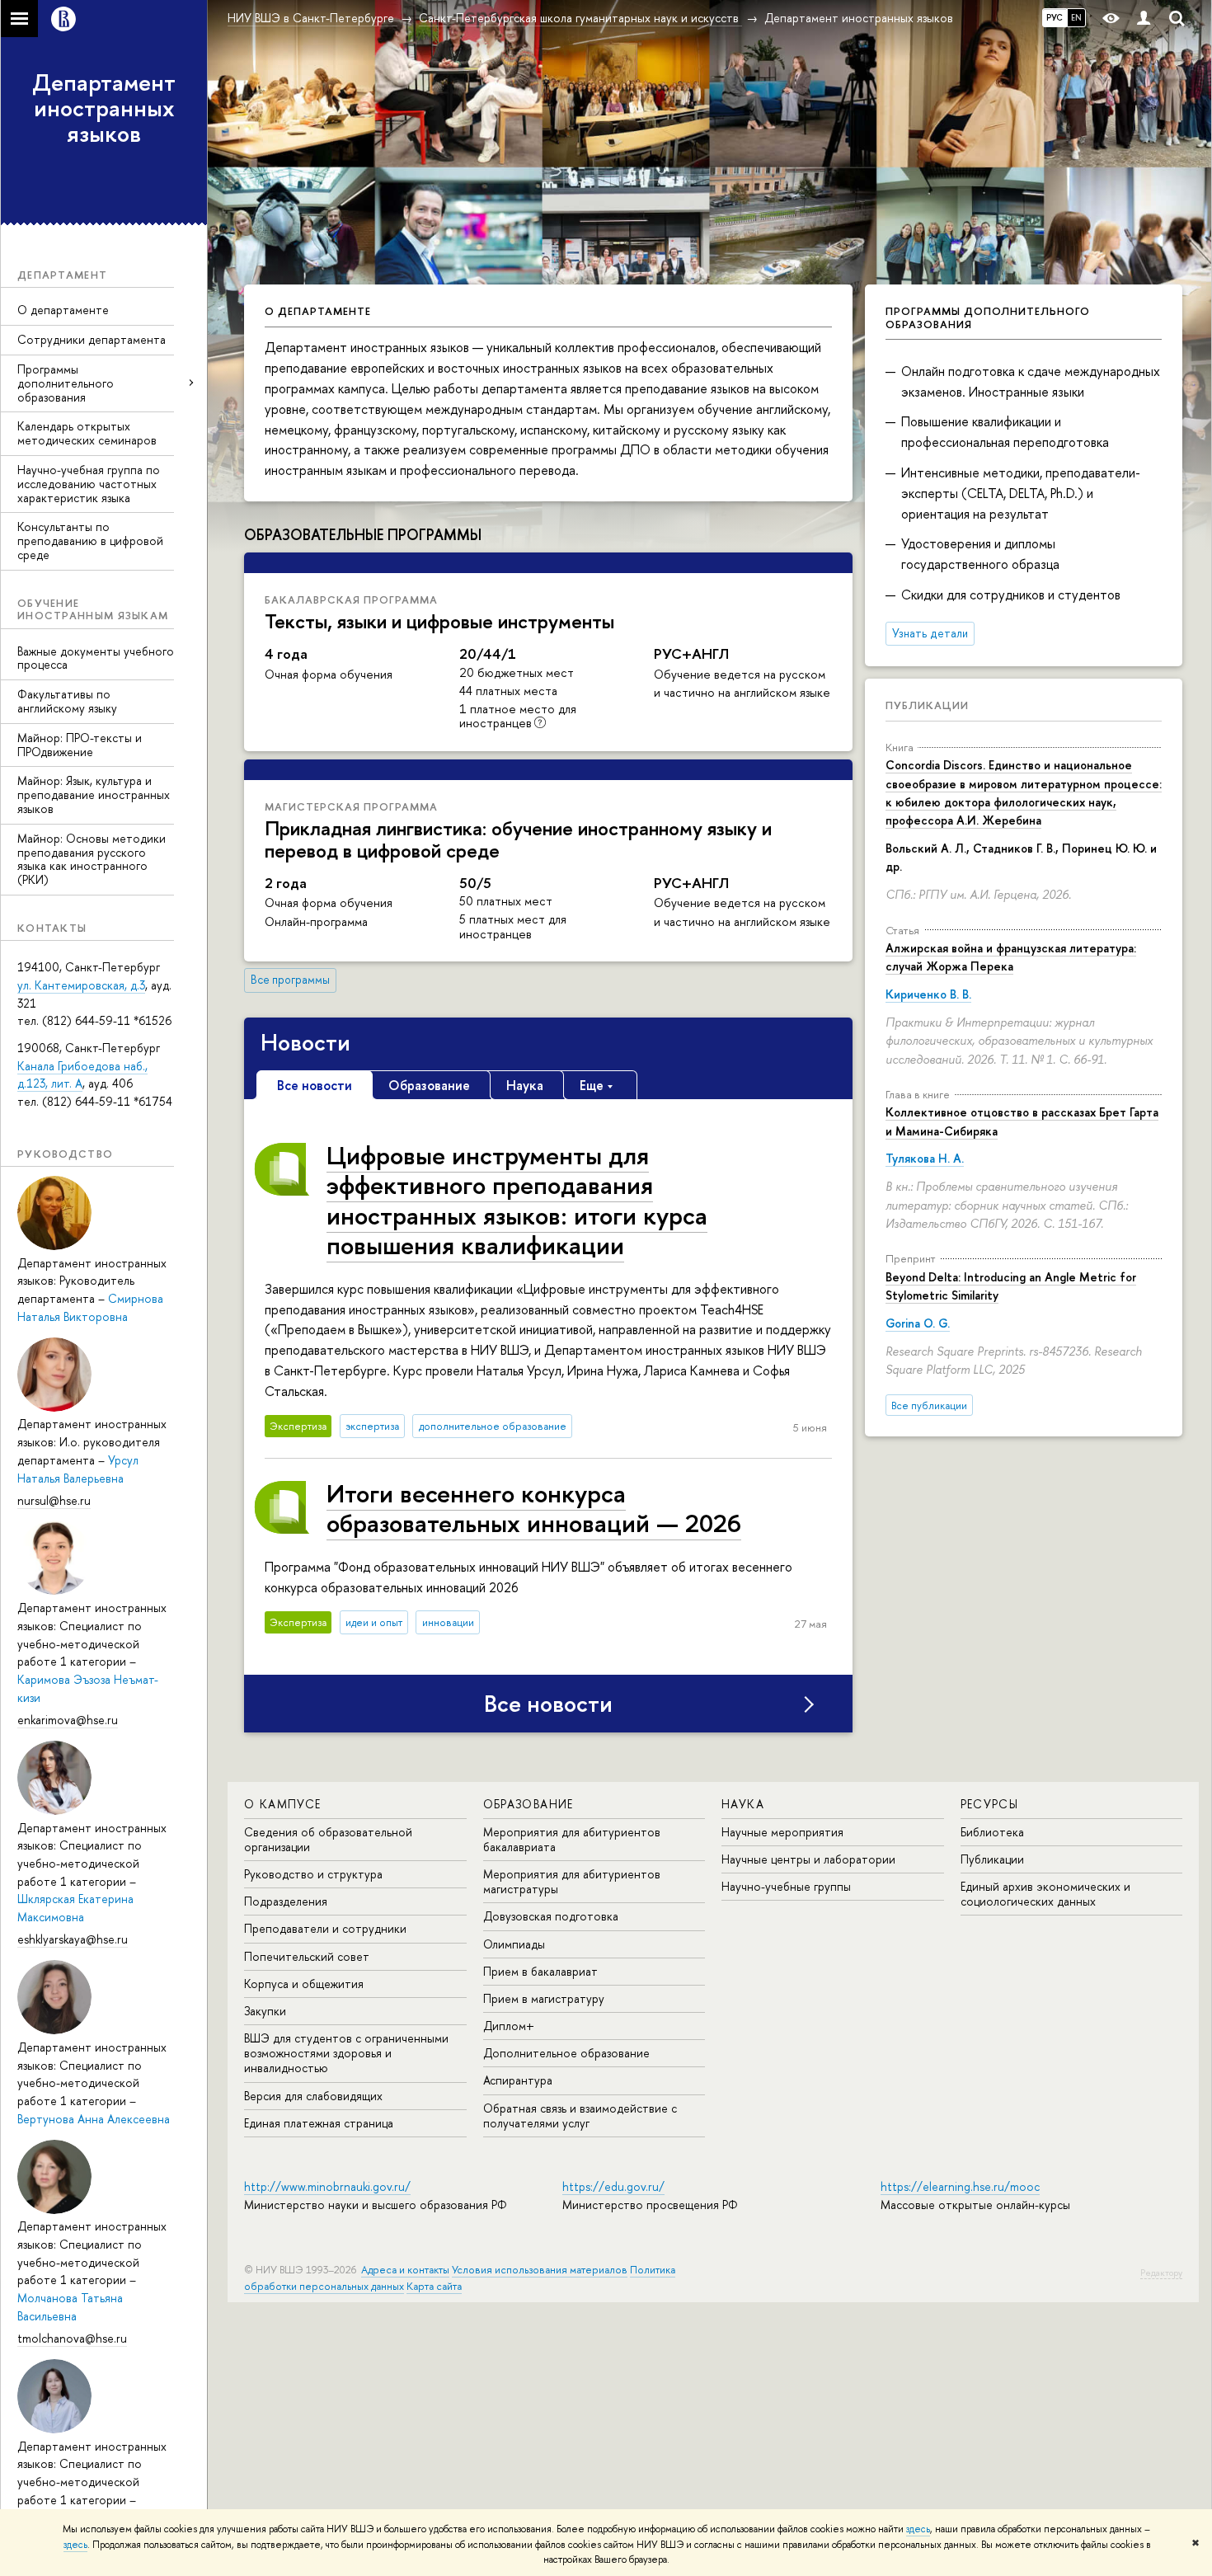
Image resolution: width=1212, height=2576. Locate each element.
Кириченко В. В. (928, 994)
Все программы (290, 980)
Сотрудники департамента (92, 339)
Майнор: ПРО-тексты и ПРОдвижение (80, 745)
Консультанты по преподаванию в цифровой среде (90, 541)
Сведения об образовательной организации (328, 1839)
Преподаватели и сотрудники (325, 1928)
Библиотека (992, 1832)
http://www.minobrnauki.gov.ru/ (327, 2186)
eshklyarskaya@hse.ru (73, 1939)
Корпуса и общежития (304, 1984)
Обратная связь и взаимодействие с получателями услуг (580, 2115)
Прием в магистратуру (544, 1998)
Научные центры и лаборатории (808, 1859)
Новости (305, 1042)
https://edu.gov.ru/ (613, 2186)
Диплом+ (509, 2026)
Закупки (265, 2011)
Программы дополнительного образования (66, 383)
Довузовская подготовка (551, 1916)
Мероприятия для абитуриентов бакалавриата (572, 1839)
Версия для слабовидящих (313, 2096)
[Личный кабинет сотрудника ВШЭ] (1144, 19)
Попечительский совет (307, 1956)
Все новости (548, 1704)
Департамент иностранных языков (104, 108)
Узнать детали (930, 633)
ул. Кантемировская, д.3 (81, 985)
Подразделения (286, 1901)
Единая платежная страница (319, 2123)
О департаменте (63, 310)
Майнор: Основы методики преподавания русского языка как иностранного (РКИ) (92, 859)
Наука (743, 1804)
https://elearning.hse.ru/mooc (960, 2186)
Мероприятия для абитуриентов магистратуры (572, 1881)
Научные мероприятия (782, 1832)
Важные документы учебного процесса (96, 658)
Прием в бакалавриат (540, 1971)
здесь (918, 2529)
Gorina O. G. (918, 1323)
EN (1076, 17)
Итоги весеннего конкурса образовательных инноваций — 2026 (534, 1508)
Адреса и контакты (405, 2270)
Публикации (927, 705)
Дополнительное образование (566, 2053)
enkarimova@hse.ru (68, 1720)
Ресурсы (990, 1804)
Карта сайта (434, 2286)
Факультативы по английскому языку (67, 701)
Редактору (1161, 2273)
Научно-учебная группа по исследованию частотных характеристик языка (89, 484)
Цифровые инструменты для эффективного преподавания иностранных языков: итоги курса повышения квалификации (517, 1200)
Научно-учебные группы (786, 1886)
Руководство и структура (313, 1874)
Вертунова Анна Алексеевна (94, 2119)
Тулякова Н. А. (925, 1158)
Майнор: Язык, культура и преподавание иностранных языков (94, 794)
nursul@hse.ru (54, 1500)
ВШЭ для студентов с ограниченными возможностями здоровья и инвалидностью (346, 2053)
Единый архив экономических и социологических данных (1045, 1894)
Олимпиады (514, 1944)
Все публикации (929, 1406)
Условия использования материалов (540, 2270)
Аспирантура (518, 2080)
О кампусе (283, 1804)
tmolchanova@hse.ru (72, 2338)
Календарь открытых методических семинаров (87, 433)
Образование (528, 1804)
